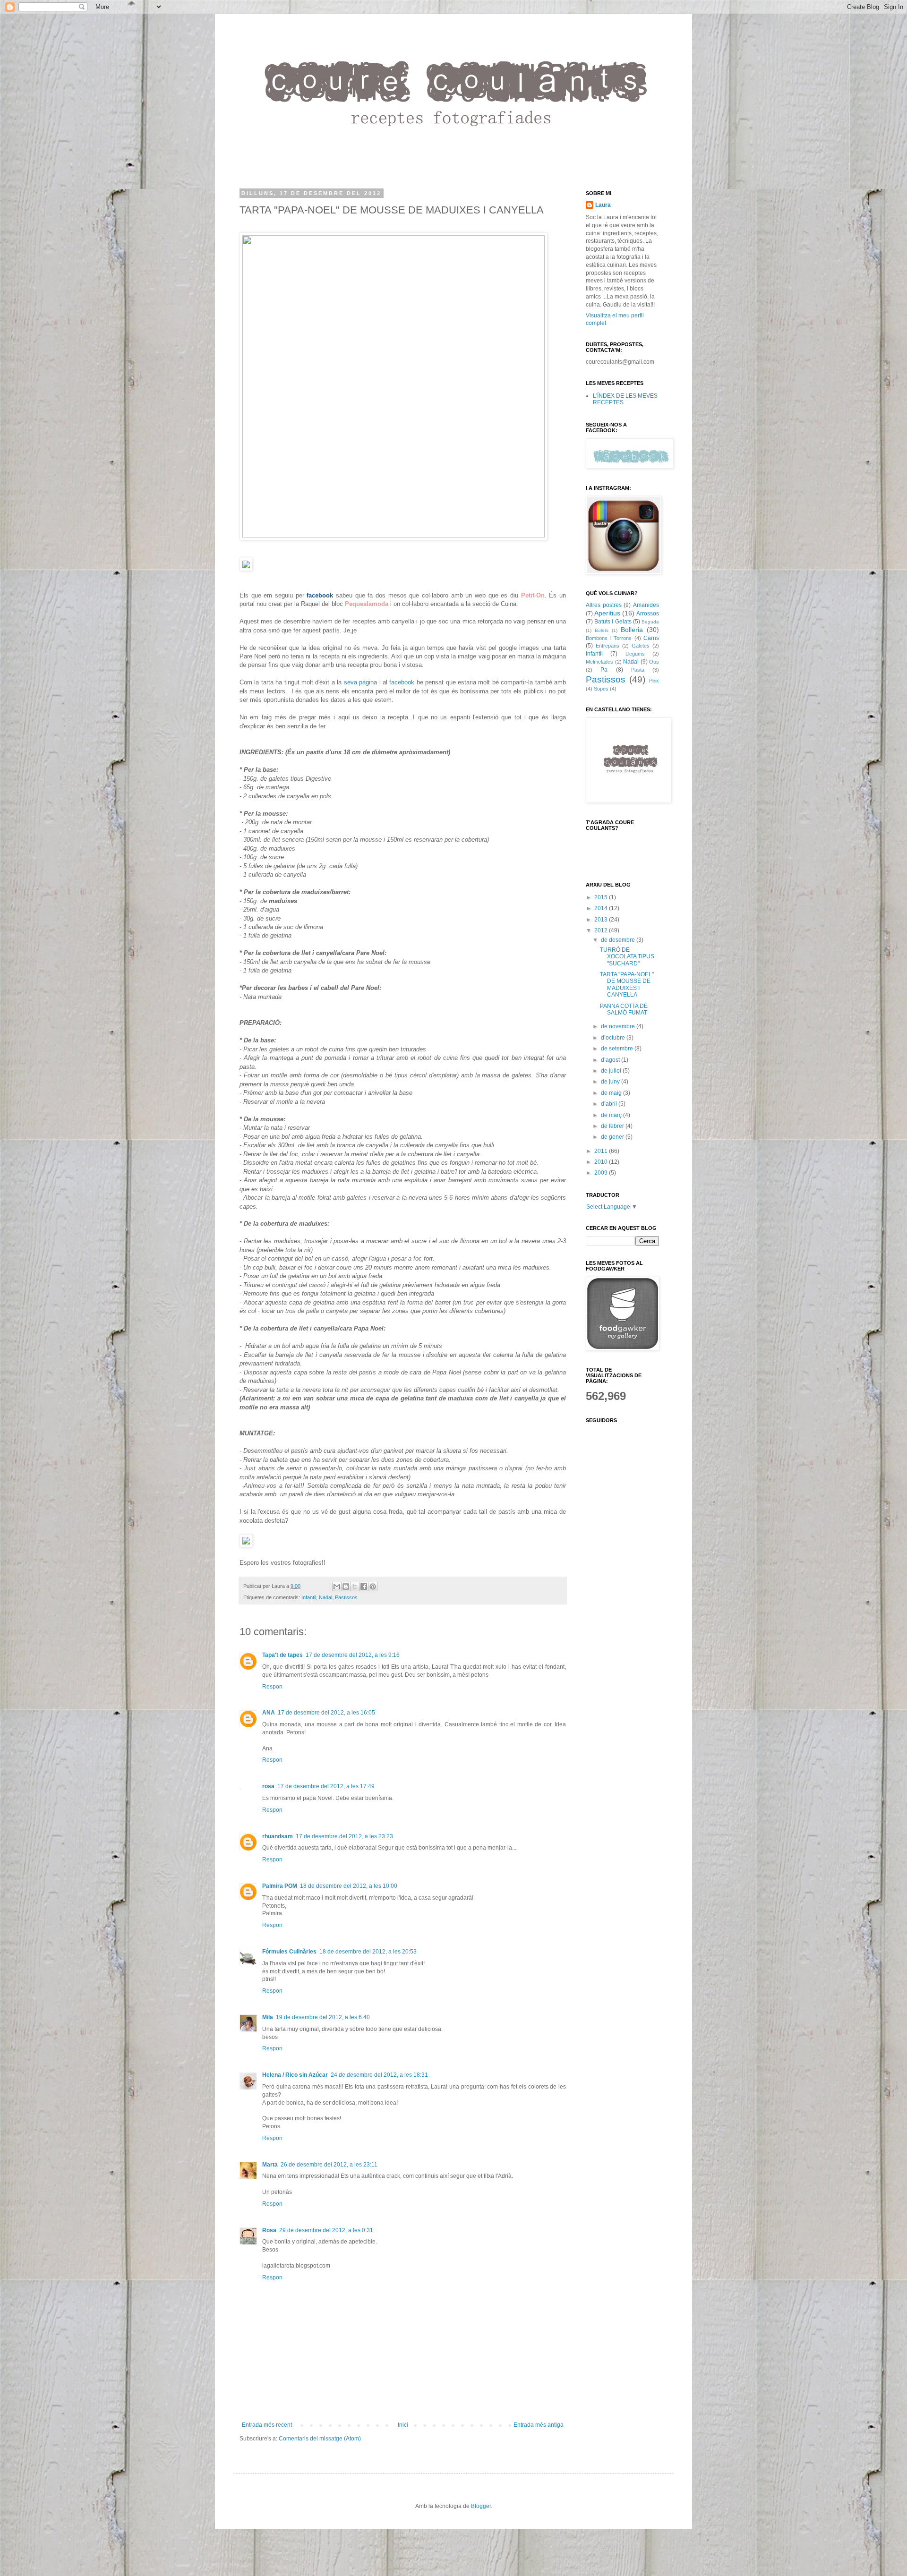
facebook (402, 682)
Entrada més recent (267, 2425)
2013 (602, 920)
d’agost (611, 1060)
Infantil (309, 1597)
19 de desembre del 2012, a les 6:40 (323, 2017)
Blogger (481, 2506)
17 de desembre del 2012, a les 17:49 (326, 1786)
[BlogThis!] (346, 1587)
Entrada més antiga (539, 2425)
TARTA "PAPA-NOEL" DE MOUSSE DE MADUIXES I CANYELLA (627, 985)
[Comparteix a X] (355, 1587)
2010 (602, 1162)
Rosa (269, 2230)
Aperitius (607, 613)
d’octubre (614, 1038)
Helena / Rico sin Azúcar (295, 2075)
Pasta (638, 670)
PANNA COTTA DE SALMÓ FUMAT (624, 1009)
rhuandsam (278, 1836)
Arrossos (648, 614)
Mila (268, 2017)
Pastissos (346, 1597)
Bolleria (632, 630)
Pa (604, 670)
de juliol (612, 1071)
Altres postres (604, 605)
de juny (611, 1082)
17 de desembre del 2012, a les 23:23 (344, 1836)
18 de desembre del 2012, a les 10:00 (349, 1886)
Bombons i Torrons (609, 638)
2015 (602, 897)
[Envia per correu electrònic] (337, 1587)
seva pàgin (359, 682)
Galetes (641, 646)
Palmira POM (280, 1886)
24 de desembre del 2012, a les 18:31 (379, 2075)
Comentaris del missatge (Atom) (320, 2439)
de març (612, 1115)
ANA (269, 1713)
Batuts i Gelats (613, 622)
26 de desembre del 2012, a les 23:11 (329, 2165)
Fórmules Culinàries (289, 1952)
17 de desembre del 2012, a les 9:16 (353, 1655)
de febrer (613, 1126)
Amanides (646, 605)
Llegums (635, 654)
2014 (602, 908)
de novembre (619, 1026)
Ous (654, 662)
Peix (654, 681)
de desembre (619, 940)
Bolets (602, 630)
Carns (651, 638)
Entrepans (608, 646)
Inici (403, 2425)
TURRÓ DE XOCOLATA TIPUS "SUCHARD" (627, 957)
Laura (603, 205)
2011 (602, 1151)
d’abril (610, 1104)
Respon (272, 1687)
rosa (268, 1786)
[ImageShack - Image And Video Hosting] (394, 535)
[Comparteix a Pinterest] (373, 1587)
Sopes (601, 689)
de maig (612, 1093)
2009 (602, 1173)
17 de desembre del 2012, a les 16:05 (326, 1713)
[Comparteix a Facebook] (364, 1587)
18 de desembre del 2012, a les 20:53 (368, 1952)
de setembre (618, 1049)
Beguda (650, 622)
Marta (270, 2165)
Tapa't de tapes (282, 1655)
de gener (613, 1137)
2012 (602, 930)
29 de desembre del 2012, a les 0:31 (326, 2230)
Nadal (325, 1597)
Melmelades (599, 662)
